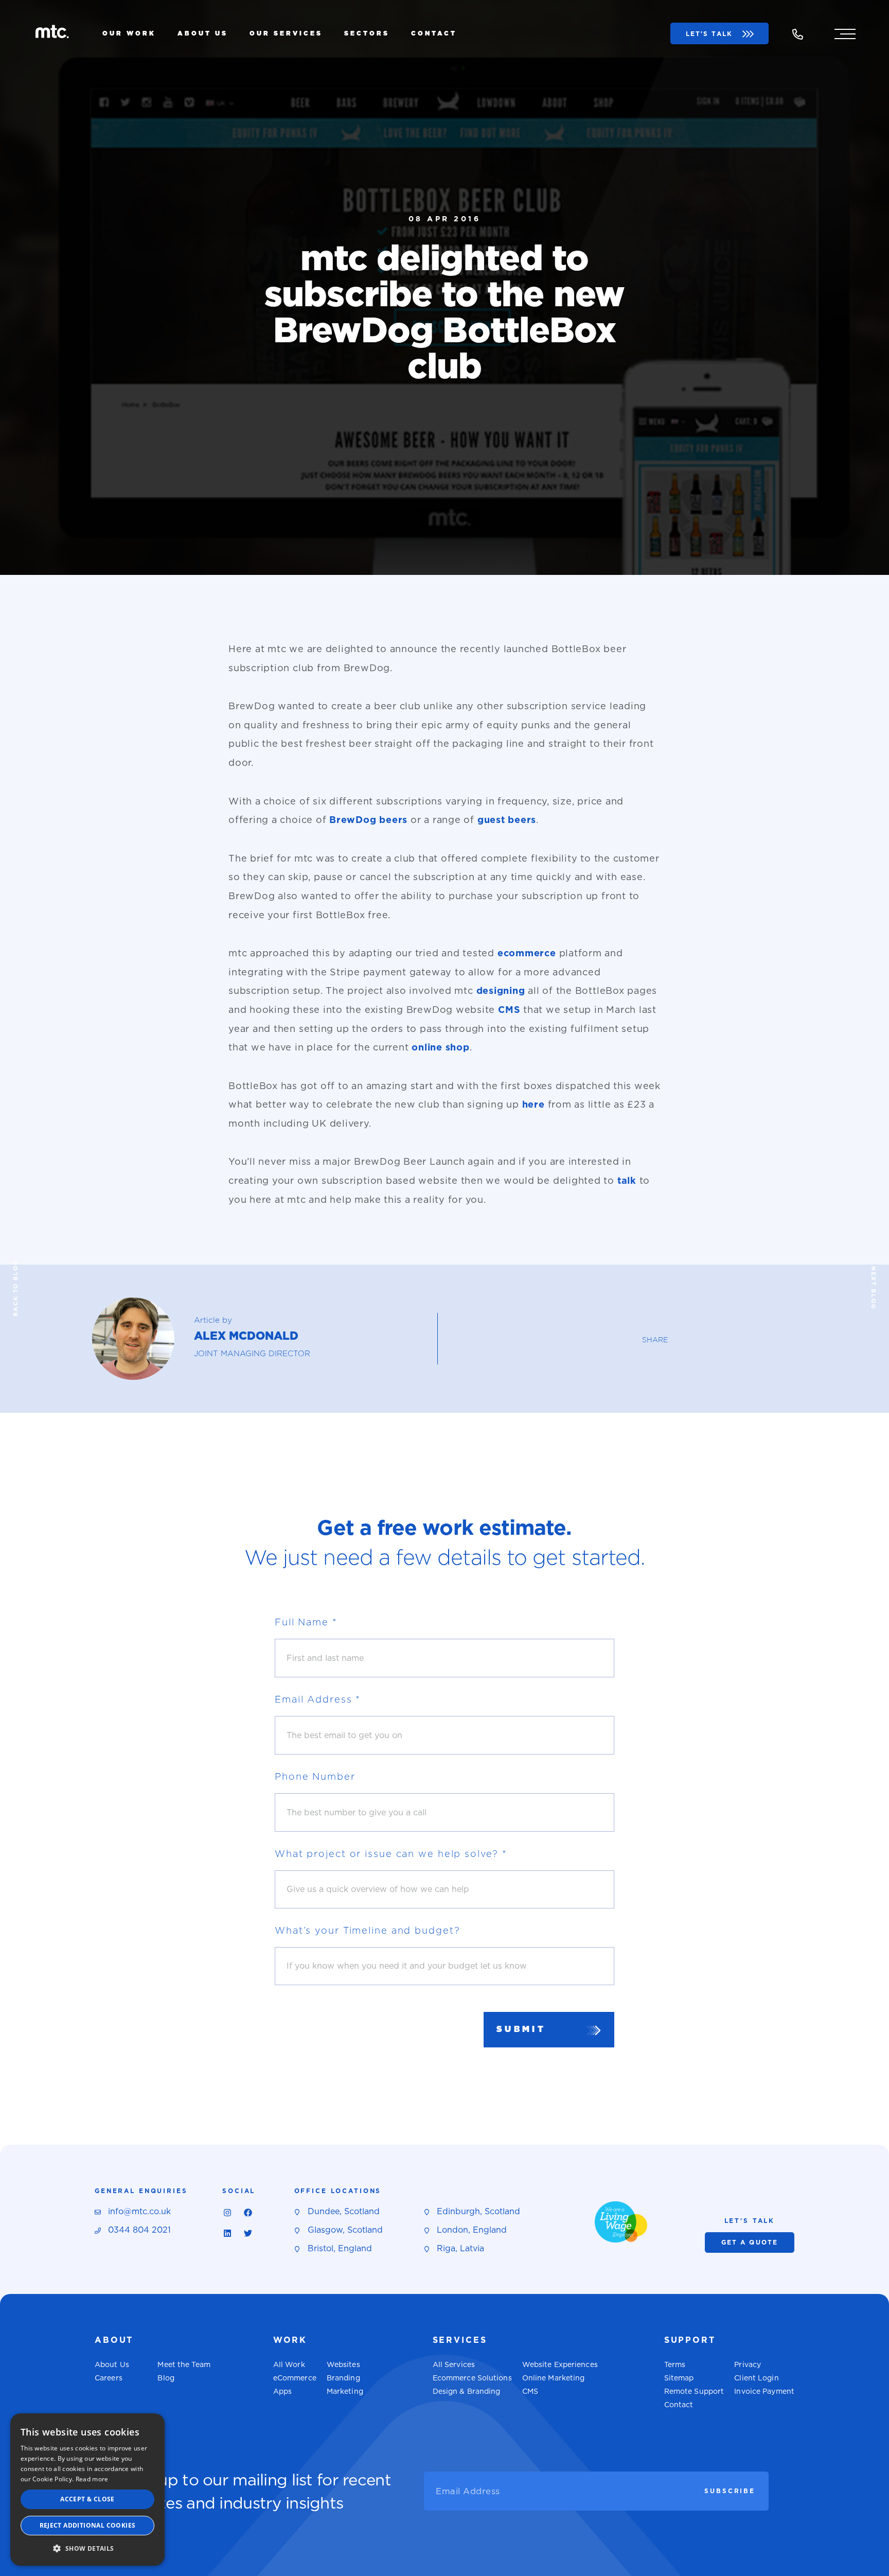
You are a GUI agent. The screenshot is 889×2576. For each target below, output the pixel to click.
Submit (521, 2029)
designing (501, 991)
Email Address (318, 1699)
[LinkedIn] (227, 2233)
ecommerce (527, 953)
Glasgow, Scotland (345, 2230)
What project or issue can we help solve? (391, 1854)
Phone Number (315, 1776)
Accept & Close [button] (87, 2499)
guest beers (507, 820)
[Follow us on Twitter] (248, 2233)
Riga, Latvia (460, 2248)
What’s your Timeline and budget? (367, 1930)
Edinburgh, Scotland (478, 2211)
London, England (472, 2230)
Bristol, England (340, 2248)
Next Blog (874, 1288)
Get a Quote (750, 2242)
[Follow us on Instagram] (227, 2213)
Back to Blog (15, 1288)
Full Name (306, 1622)
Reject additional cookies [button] (88, 2525)
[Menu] (845, 33)
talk (627, 1180)
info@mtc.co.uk (139, 2211)
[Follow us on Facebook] (248, 2213)
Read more (92, 2479)
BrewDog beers (368, 820)
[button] (87, 2549)
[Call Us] (797, 35)
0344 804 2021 (139, 2230)
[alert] (87, 2490)
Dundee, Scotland (344, 2211)
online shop (440, 1047)
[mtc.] (52, 34)
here (534, 1104)
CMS (509, 1010)
